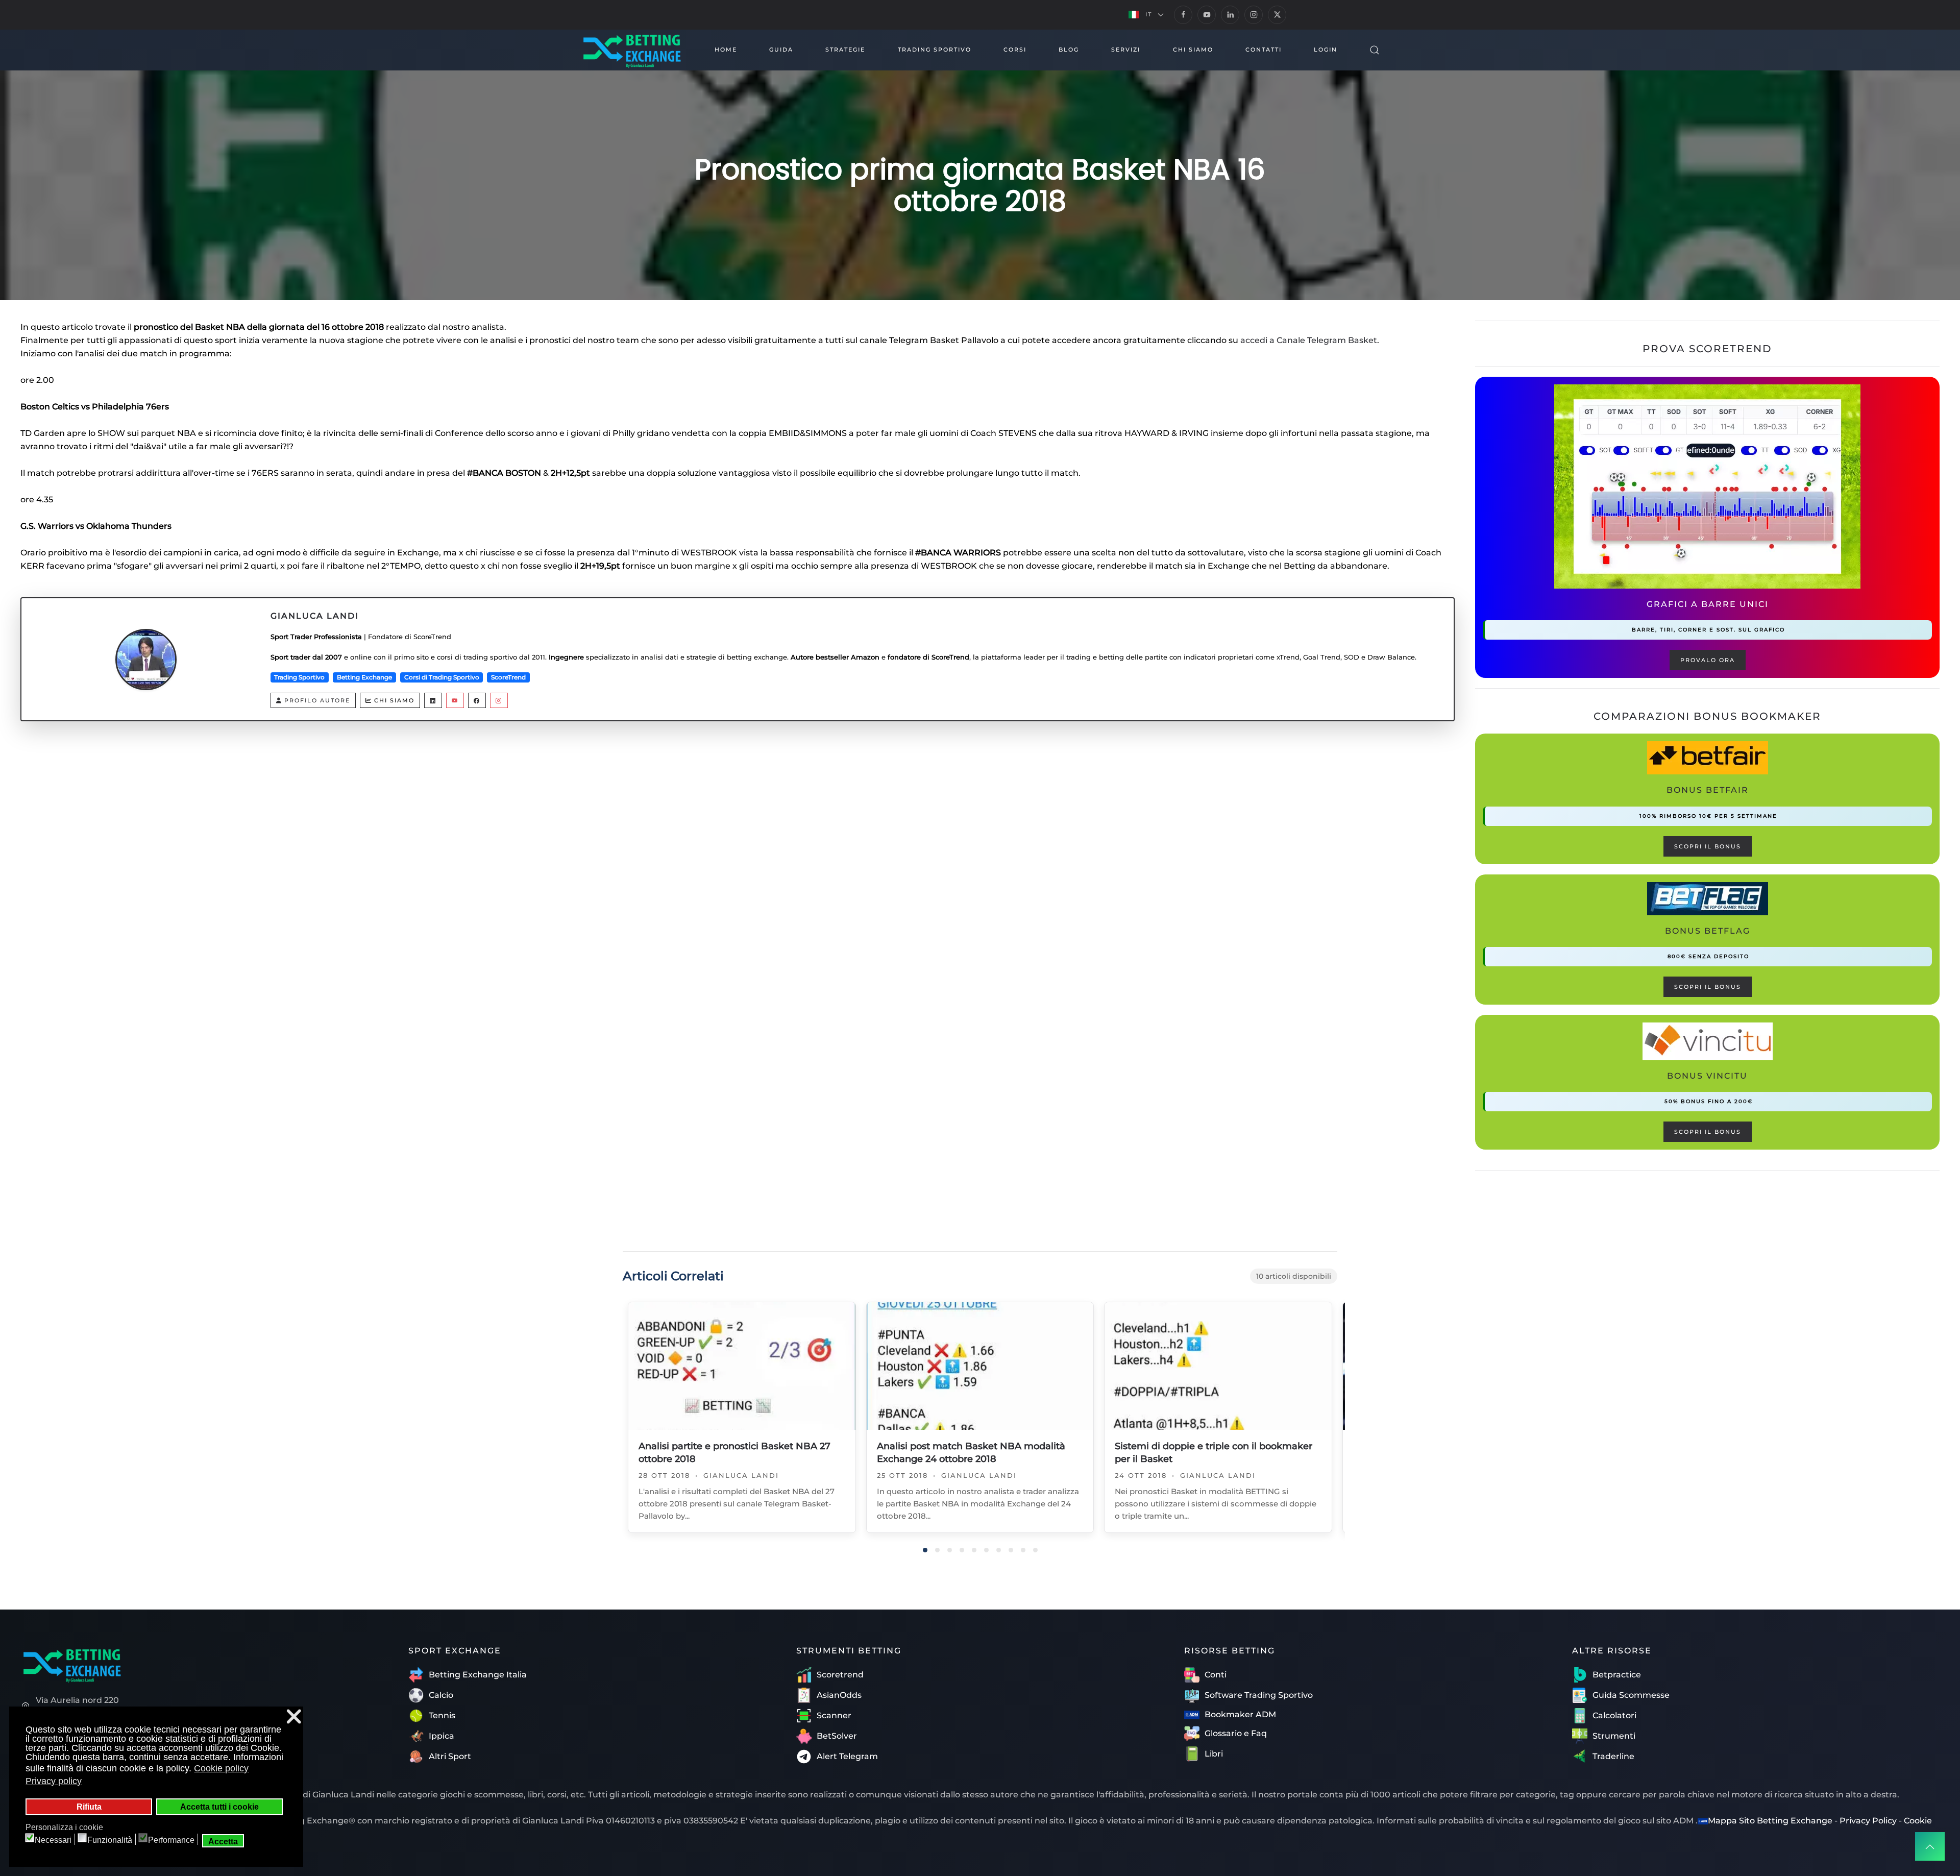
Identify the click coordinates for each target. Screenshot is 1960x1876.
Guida (781, 50)
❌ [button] (294, 1716)
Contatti (1264, 50)
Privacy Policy (1868, 1821)
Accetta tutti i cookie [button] (219, 1807)
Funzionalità (110, 1840)
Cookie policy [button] (221, 1768)
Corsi (1015, 50)
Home (726, 50)
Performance (171, 1840)
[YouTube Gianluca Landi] (455, 700)
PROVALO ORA (1708, 660)
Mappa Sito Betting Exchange (1770, 1821)
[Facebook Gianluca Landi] (477, 700)
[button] (1146, 15)
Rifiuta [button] (89, 1807)
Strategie (845, 50)
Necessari (53, 1840)
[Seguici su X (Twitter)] (1277, 15)
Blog (1069, 50)
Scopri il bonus (1708, 846)
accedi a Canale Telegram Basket (1309, 340)
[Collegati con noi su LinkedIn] (1230, 15)
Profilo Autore (317, 700)
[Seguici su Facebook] (1183, 15)
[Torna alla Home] (631, 50)
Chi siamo (394, 700)
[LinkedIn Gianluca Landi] (433, 700)
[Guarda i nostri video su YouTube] (1207, 15)
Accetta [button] (223, 1841)
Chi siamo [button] (1193, 50)
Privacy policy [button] (54, 1781)
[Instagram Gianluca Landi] (499, 700)
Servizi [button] (1126, 50)
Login (1326, 50)
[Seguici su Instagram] (1254, 15)
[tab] (925, 1550)
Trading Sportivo (935, 50)
